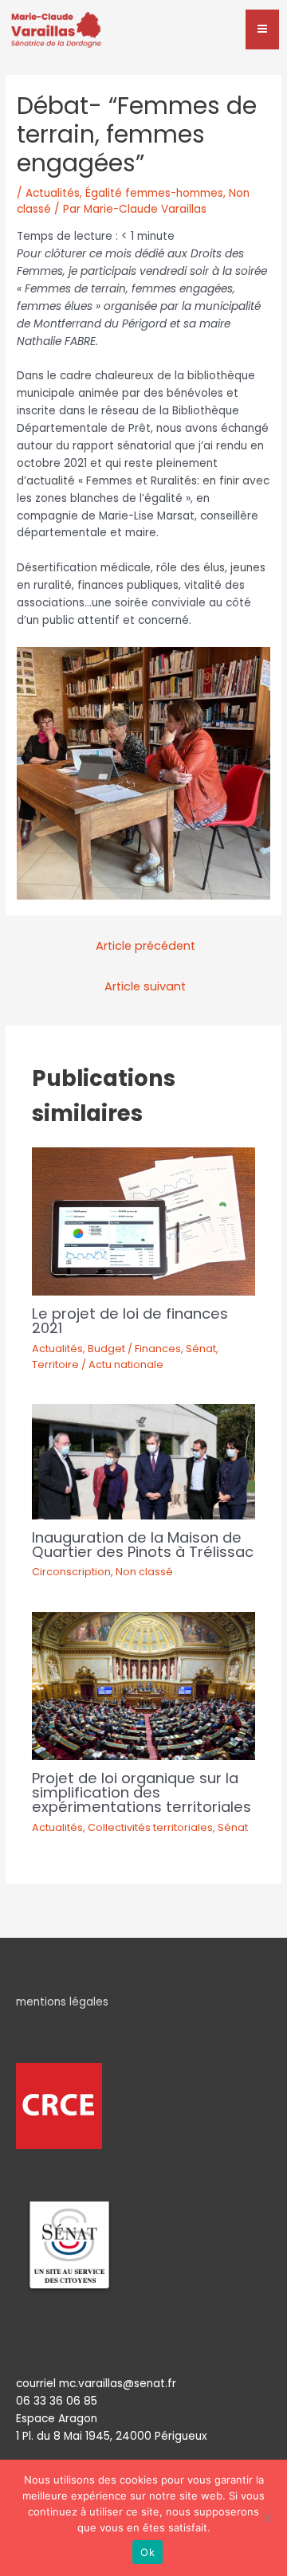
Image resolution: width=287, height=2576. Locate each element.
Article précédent (145, 946)
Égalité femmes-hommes (154, 193)
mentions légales (62, 2002)
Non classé (144, 1572)
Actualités (53, 193)
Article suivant (145, 986)
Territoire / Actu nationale (98, 1364)
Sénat (201, 1349)
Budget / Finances (134, 1349)
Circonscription (71, 1572)
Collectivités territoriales (150, 1827)
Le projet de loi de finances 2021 (130, 1321)
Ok (147, 2552)
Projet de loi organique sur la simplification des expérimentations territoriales (142, 1792)
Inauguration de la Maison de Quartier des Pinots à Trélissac (143, 1545)
